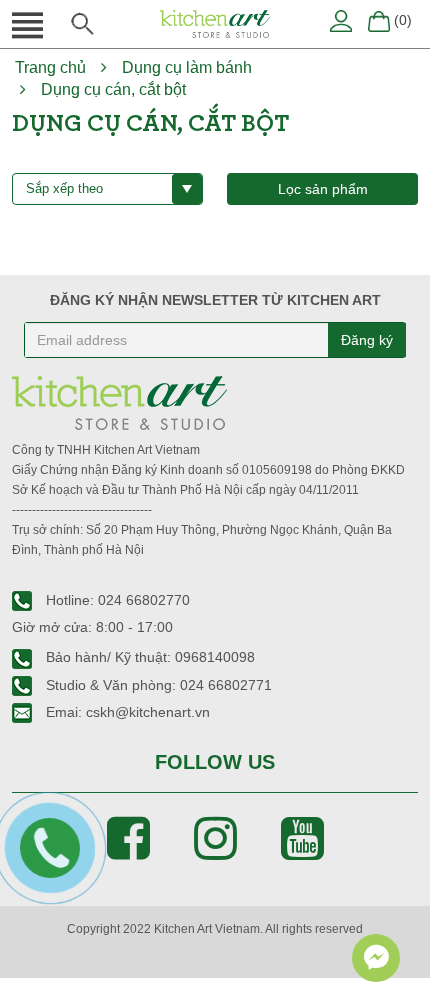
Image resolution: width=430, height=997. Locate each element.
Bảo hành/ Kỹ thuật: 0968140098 (148, 657)
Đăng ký (367, 340)
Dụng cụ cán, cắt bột (113, 89)
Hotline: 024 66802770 (116, 600)
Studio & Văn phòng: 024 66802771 (157, 685)
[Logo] (215, 22)
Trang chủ (50, 67)
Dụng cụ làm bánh (187, 67)
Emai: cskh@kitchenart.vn (126, 712)
